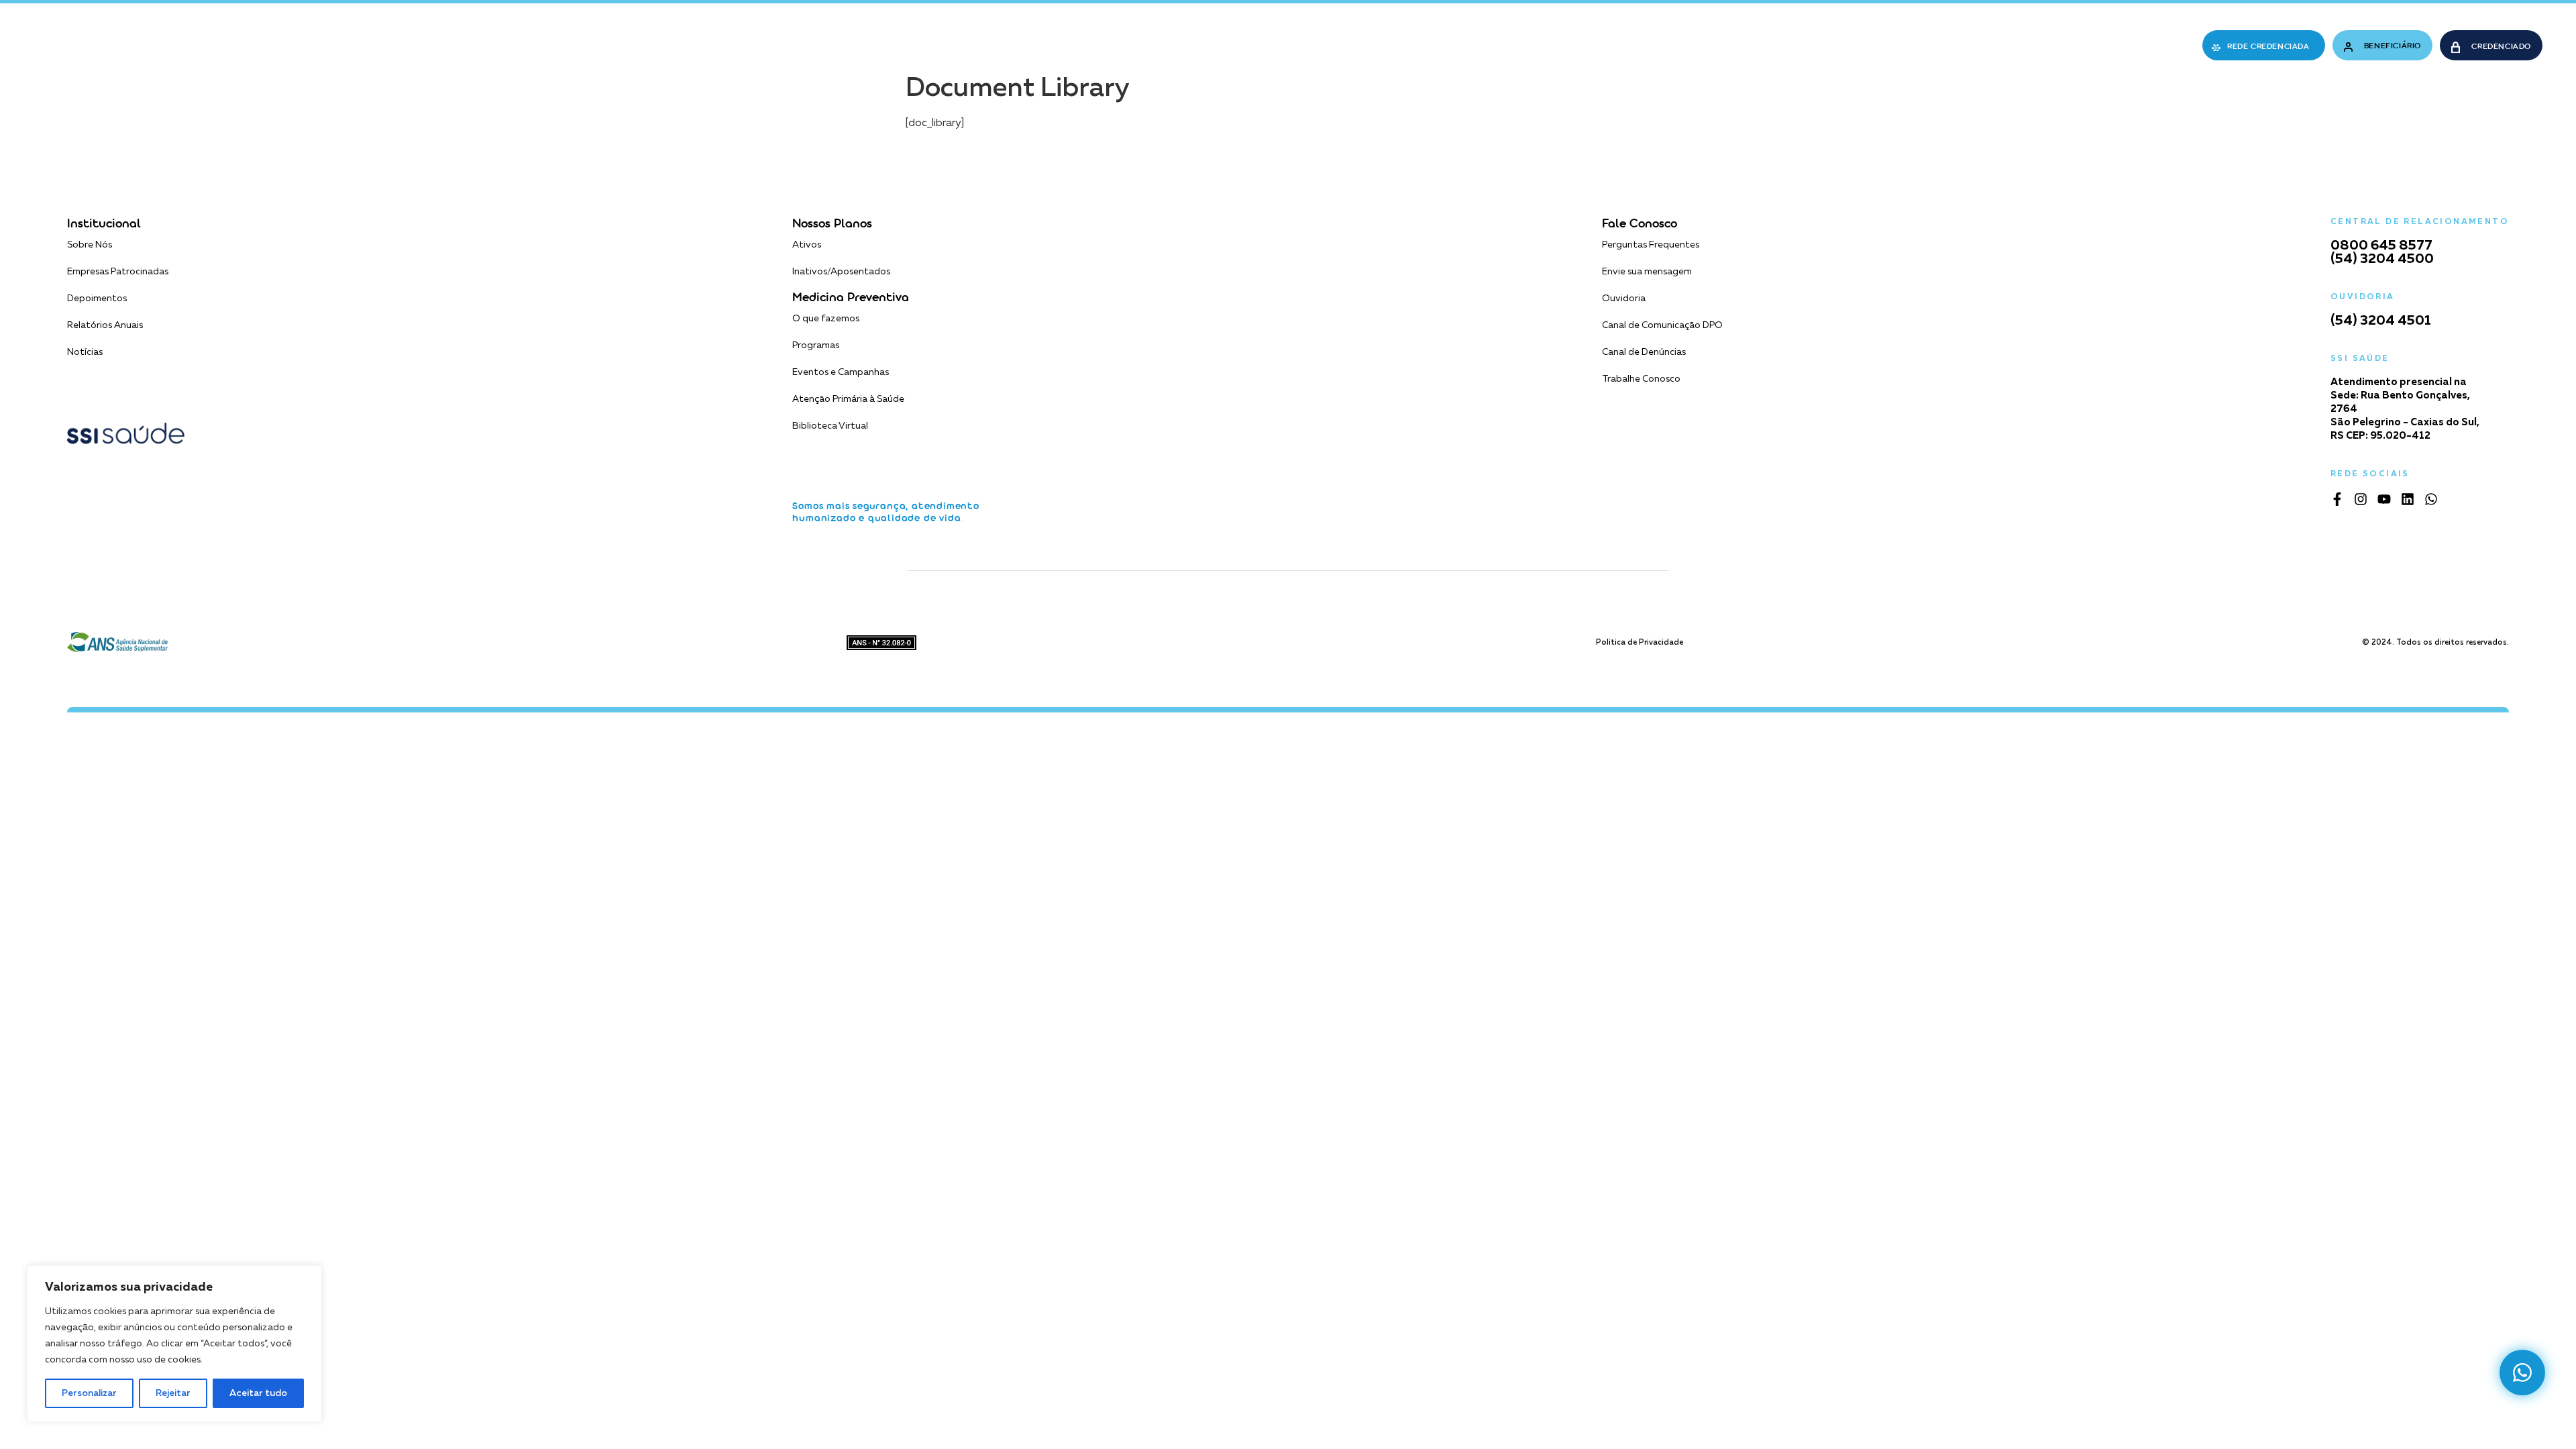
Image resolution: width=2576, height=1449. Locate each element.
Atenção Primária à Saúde (848, 399)
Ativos (807, 245)
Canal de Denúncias (1644, 352)
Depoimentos (97, 299)
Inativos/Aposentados (841, 272)
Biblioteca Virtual (830, 426)
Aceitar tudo (258, 1393)
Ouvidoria (1624, 299)
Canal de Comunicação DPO (1662, 325)
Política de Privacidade (1640, 642)
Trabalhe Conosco (1641, 379)
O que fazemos (826, 319)
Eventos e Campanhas (841, 372)
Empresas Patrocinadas (118, 272)
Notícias (85, 352)
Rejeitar (173, 1393)
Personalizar (89, 1393)
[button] (1027, 46)
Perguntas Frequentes (1651, 245)
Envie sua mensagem (1647, 272)
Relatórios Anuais (105, 325)
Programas (816, 345)
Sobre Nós (90, 245)
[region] (174, 1344)
